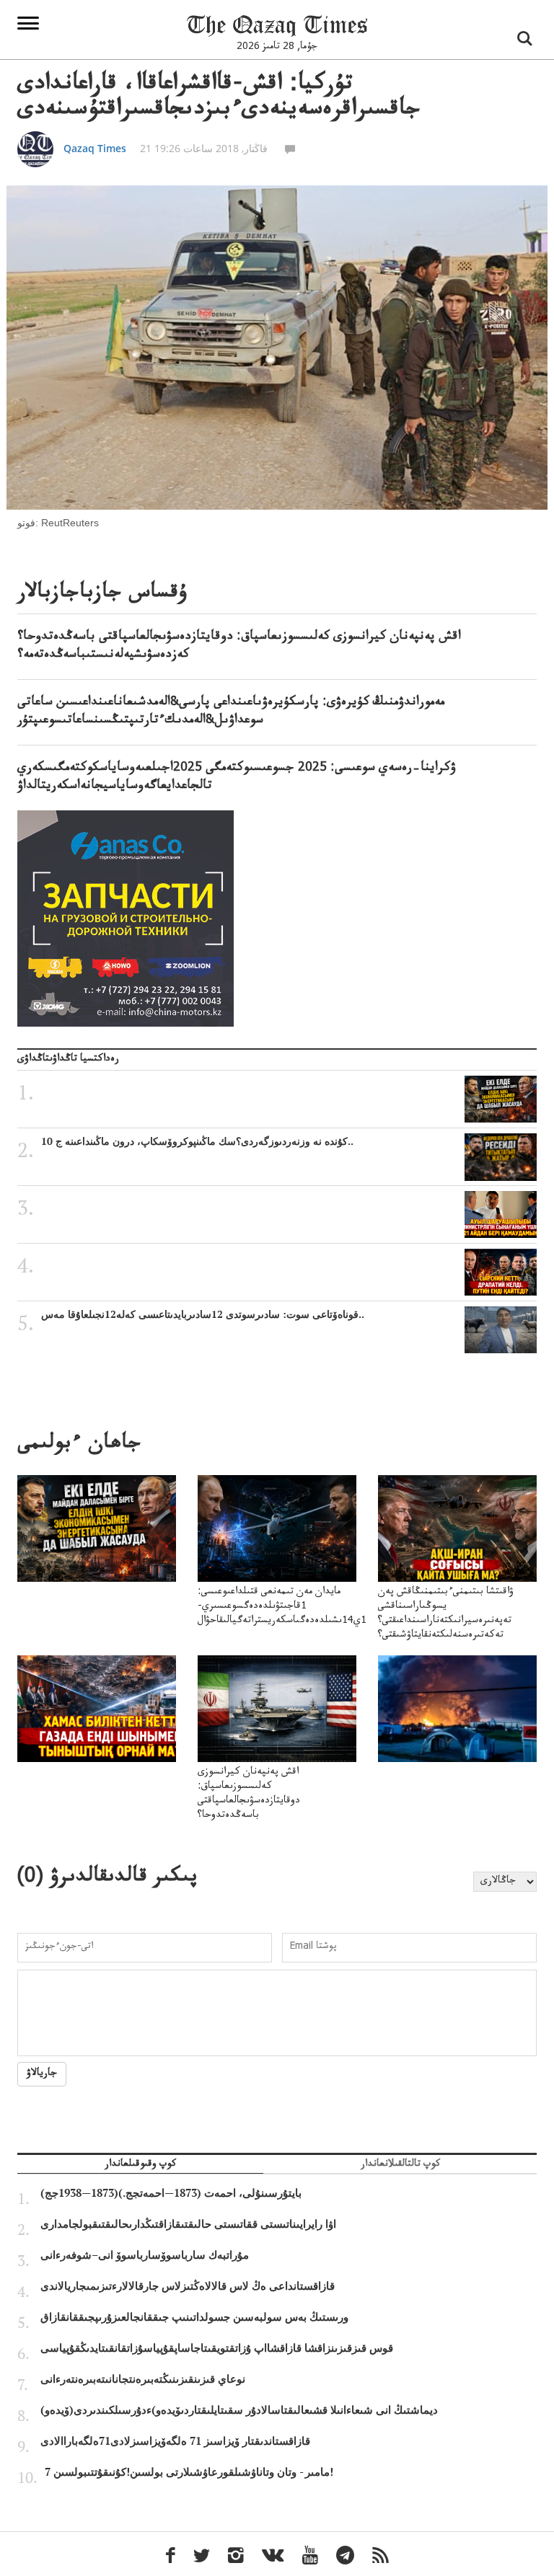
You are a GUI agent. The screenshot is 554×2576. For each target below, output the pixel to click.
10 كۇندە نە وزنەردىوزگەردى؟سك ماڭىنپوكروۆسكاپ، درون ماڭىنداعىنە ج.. (197, 1141)
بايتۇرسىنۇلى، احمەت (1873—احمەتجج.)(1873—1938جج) (171, 2193)
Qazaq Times (95, 148)
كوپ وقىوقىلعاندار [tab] (140, 2165)
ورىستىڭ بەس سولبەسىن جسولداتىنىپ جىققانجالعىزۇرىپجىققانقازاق (194, 2317)
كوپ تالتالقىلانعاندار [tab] (400, 2165)
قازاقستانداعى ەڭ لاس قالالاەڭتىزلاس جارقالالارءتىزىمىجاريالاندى (188, 2286)
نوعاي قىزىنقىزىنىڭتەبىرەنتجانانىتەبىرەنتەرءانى (143, 2379)
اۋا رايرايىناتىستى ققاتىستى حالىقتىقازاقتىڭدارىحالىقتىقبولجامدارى (188, 2224)
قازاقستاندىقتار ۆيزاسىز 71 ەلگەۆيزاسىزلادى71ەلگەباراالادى (175, 2441)
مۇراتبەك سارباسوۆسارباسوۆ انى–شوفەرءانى (145, 2255)
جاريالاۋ (42, 2074)
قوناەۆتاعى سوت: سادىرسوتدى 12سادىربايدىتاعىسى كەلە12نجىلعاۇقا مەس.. (203, 1314)
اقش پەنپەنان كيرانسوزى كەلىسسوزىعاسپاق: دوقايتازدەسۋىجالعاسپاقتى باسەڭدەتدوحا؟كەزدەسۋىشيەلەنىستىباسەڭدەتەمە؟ (239, 646)
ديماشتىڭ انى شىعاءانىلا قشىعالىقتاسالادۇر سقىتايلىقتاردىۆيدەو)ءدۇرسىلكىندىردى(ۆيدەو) (239, 2410)
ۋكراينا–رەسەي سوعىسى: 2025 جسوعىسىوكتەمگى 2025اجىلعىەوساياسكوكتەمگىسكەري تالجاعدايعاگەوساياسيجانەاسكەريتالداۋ (237, 778)
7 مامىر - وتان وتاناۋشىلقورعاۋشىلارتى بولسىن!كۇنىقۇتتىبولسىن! (189, 2472)
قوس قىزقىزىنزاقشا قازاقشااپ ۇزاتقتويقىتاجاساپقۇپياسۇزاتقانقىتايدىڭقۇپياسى (217, 2348)
